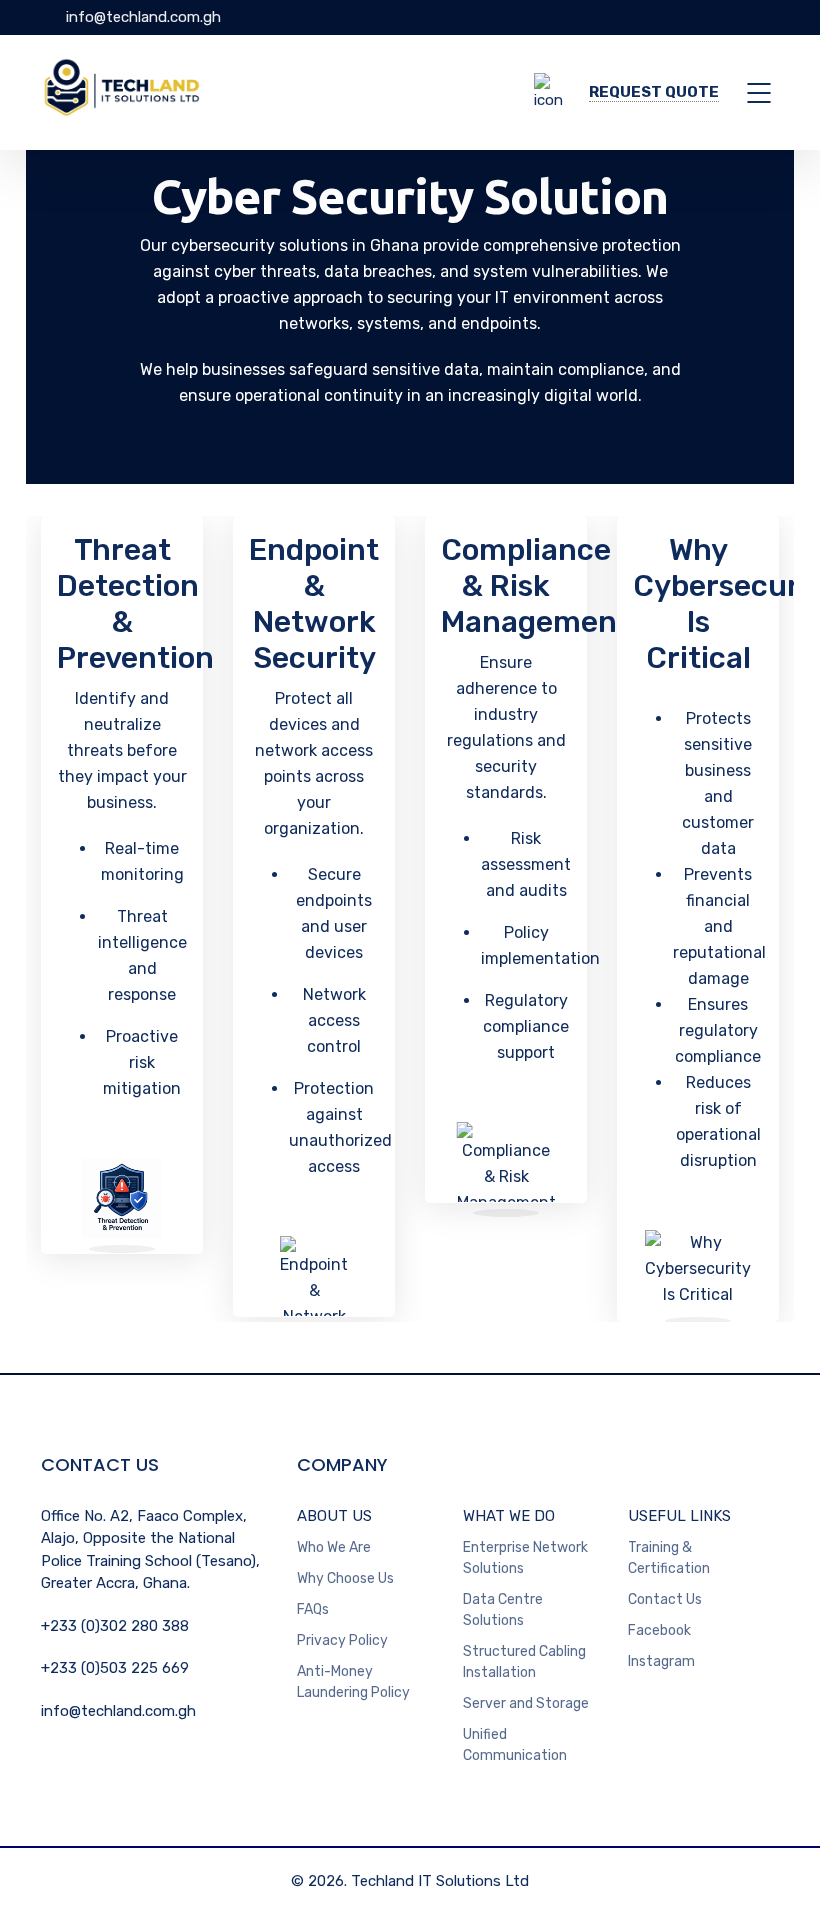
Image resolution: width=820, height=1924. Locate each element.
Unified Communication (515, 1745)
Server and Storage (526, 1703)
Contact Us (665, 1599)
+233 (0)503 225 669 (115, 1668)
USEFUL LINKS (679, 1516)
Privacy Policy (342, 1640)
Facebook (659, 1630)
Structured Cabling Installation (524, 1662)
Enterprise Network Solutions (525, 1558)
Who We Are (334, 1547)
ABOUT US (334, 1516)
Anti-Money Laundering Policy (353, 1682)
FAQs (313, 1609)
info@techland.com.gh (141, 17)
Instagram (661, 1661)
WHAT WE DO (509, 1516)
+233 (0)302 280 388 (115, 1626)
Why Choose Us (345, 1578)
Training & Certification (669, 1558)
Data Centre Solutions (503, 1610)
